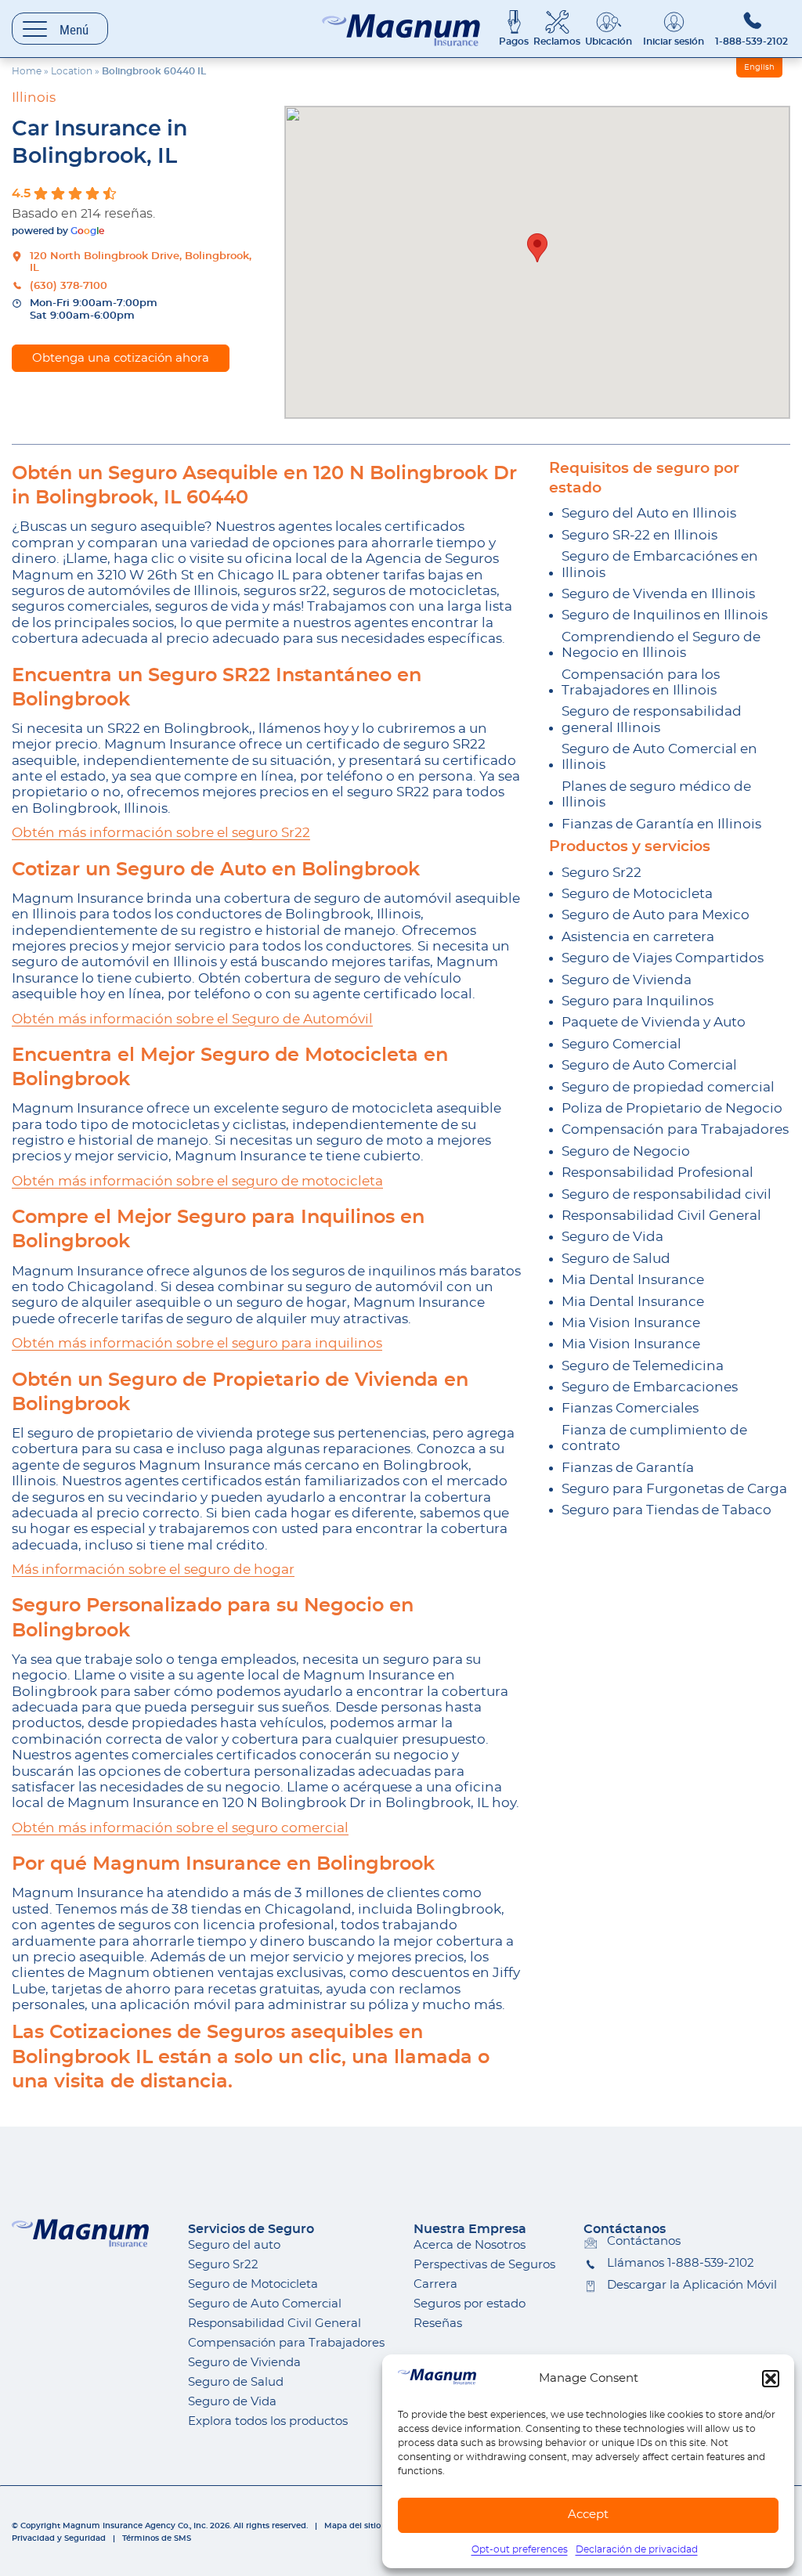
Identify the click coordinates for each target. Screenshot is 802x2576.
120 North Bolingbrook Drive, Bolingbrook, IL (141, 263)
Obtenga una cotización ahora (121, 358)
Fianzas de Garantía (628, 1468)
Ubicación (609, 41)
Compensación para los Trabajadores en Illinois (641, 682)
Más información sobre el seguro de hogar (153, 1569)
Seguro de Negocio (626, 1151)
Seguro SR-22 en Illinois (639, 535)
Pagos (514, 41)
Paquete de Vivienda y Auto (654, 1022)
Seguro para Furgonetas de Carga (674, 1489)
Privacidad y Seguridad (59, 2538)
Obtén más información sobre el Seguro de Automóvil (192, 1019)
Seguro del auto (234, 2245)
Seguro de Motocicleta (637, 894)
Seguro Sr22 (601, 873)
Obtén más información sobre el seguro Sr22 (161, 833)
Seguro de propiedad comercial (668, 1087)
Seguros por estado (470, 2304)
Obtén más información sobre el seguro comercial (180, 1828)
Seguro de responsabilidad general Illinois (652, 719)
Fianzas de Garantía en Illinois (661, 824)
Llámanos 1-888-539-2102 (681, 2263)
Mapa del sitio (352, 2526)
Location (72, 71)
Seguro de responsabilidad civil (667, 1194)
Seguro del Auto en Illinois (649, 513)
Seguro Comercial (621, 1044)
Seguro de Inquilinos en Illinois (665, 615)
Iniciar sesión (674, 41)
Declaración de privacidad (637, 2549)
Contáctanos (644, 2241)
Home (27, 71)
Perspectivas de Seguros (484, 2265)
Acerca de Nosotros (470, 2245)
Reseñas (438, 2323)
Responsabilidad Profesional (657, 1173)
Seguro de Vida (612, 1237)
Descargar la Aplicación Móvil (692, 2285)
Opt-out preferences (520, 2549)
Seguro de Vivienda (627, 980)
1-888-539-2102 (751, 41)
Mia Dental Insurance (633, 1280)
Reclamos (557, 41)
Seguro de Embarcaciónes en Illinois (660, 564)
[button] (771, 2379)
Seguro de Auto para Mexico (656, 915)
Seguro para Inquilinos (638, 1001)
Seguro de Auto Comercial (649, 1065)
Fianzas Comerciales (630, 1408)
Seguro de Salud (616, 1259)
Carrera (435, 2284)
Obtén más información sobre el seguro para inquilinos (197, 1343)
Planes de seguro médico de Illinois (656, 794)
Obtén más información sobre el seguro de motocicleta (197, 1181)
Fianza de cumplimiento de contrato (654, 1438)
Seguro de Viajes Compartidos (663, 958)
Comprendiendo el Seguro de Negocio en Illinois (661, 645)
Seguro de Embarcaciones (650, 1387)
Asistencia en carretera (638, 937)
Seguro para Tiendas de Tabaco (667, 1510)
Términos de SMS (157, 2538)
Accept (588, 2515)
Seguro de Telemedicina (643, 1366)
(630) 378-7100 (69, 286)
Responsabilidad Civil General (661, 1216)
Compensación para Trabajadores (675, 1129)
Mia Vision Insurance (631, 1323)
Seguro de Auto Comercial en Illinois (659, 757)
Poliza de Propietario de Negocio (672, 1108)
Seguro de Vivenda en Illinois (658, 594)
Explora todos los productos (268, 2421)
